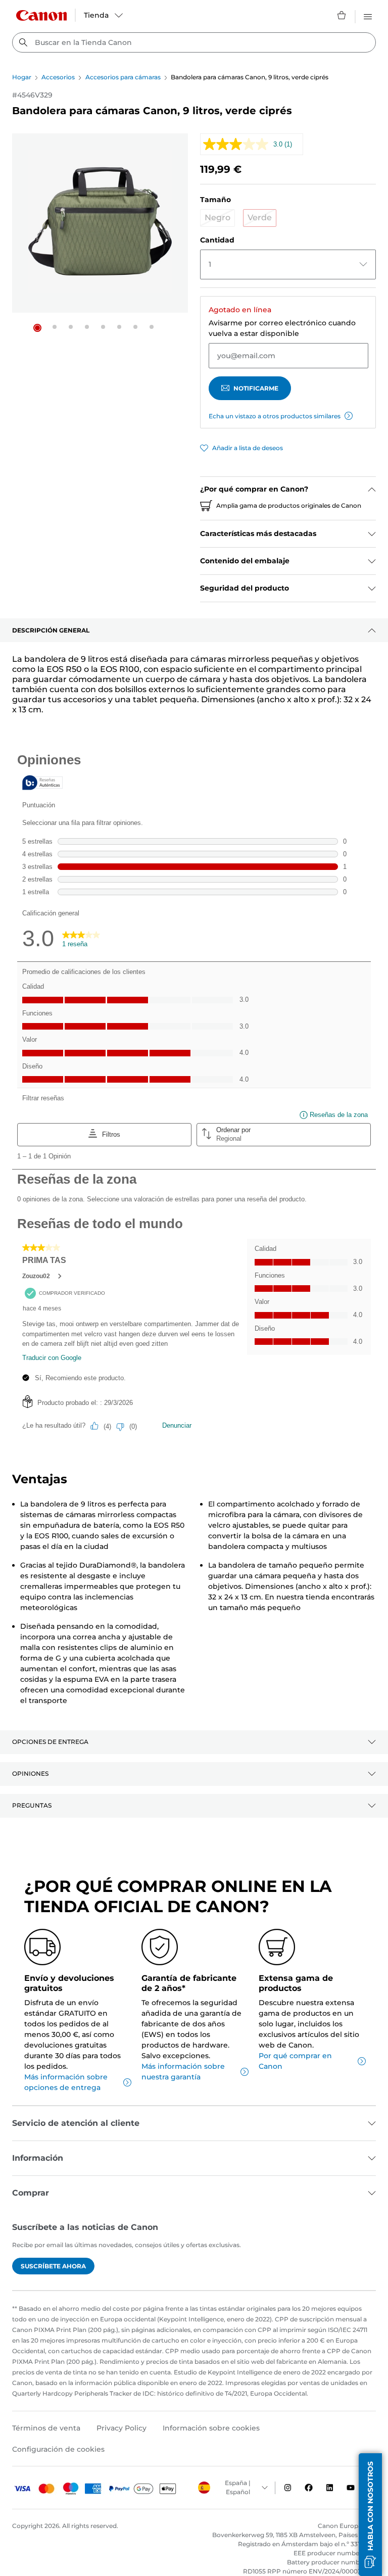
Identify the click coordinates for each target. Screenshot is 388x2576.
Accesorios (58, 77)
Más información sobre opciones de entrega (66, 2082)
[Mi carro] (342, 15)
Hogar (22, 77)
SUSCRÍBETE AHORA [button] (53, 2266)
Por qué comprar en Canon (295, 2061)
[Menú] (368, 15)
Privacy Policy (122, 2428)
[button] (37, 328)
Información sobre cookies (211, 2428)
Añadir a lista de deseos (248, 448)
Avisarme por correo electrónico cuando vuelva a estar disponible (282, 328)
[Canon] (41, 15)
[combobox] (194, 42)
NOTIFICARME (256, 388)
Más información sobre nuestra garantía (183, 2072)
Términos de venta (46, 2428)
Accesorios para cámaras (123, 77)
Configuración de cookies (58, 2449)
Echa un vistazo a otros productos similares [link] (275, 416)
